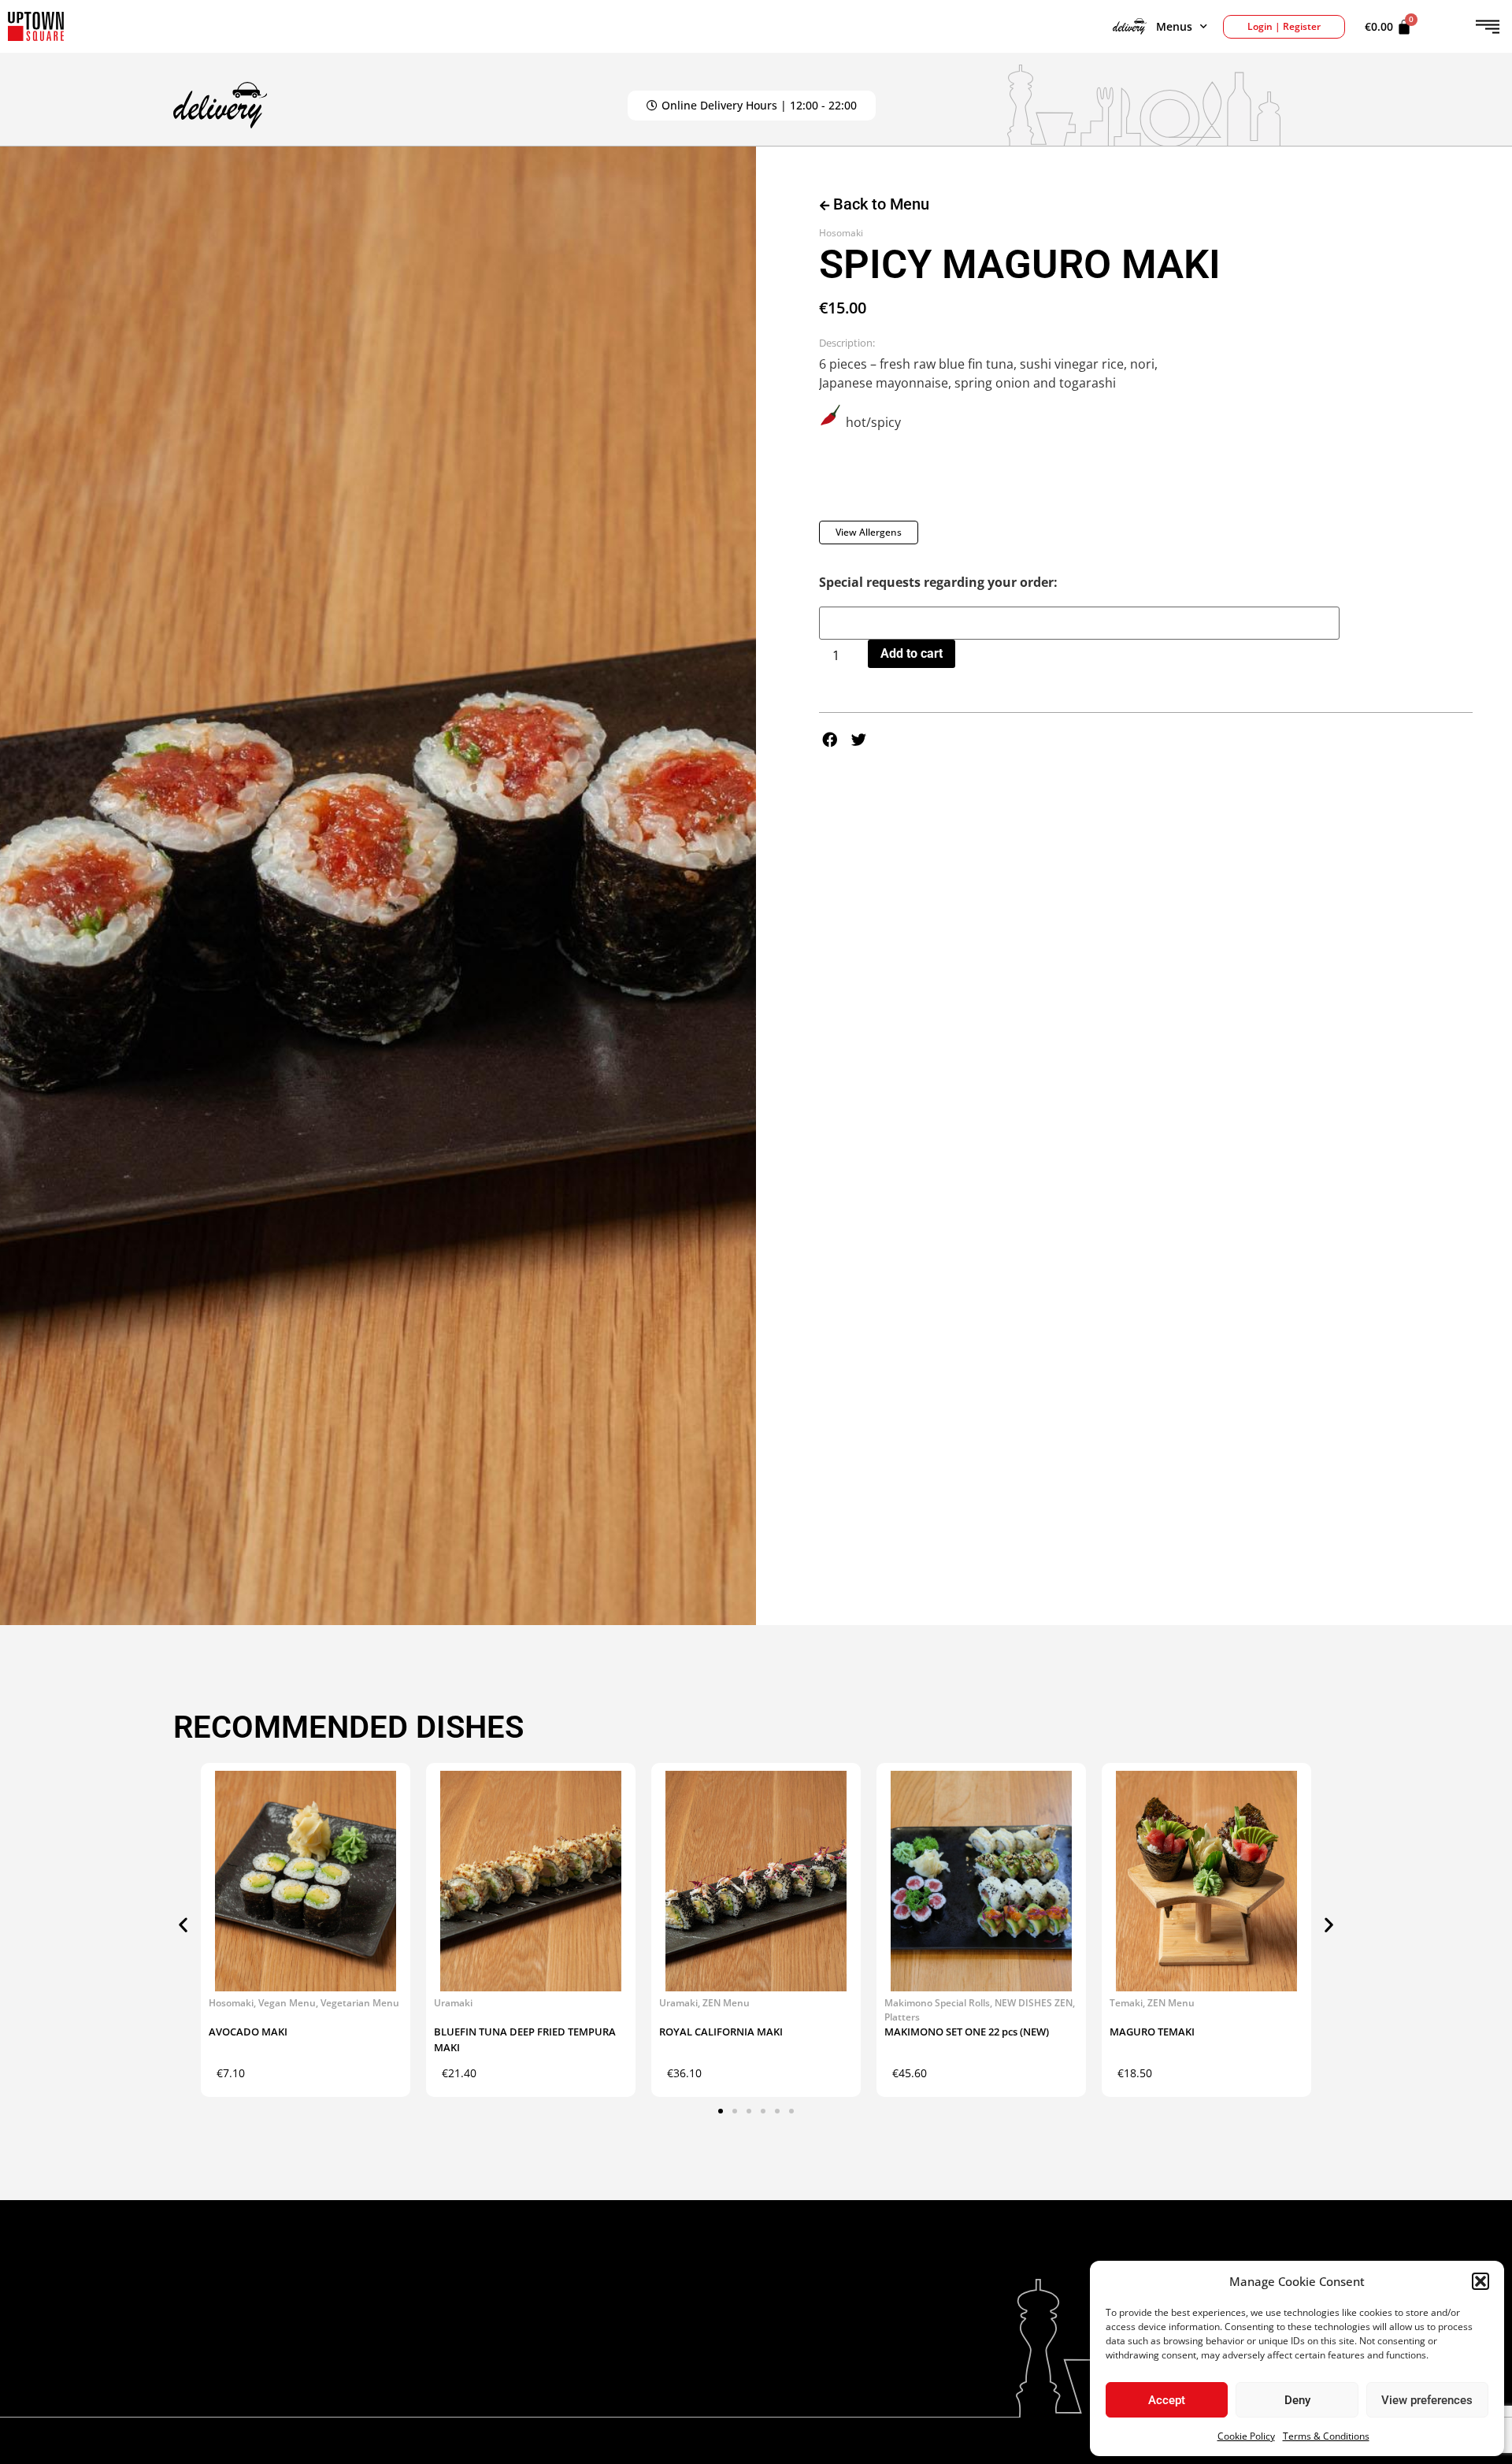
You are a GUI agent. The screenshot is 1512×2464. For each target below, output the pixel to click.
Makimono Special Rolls (937, 2003)
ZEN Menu (726, 2003)
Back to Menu (879, 204)
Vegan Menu (287, 2003)
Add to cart (912, 653)
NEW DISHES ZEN (1034, 2003)
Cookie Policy (1246, 2436)
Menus (1174, 26)
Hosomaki (841, 233)
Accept (1167, 2400)
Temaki (1126, 2003)
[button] (1480, 2281)
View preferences (1427, 2400)
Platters (902, 2017)
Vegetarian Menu (360, 2003)
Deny (1297, 2400)
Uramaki (453, 2003)
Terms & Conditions (1326, 2436)
